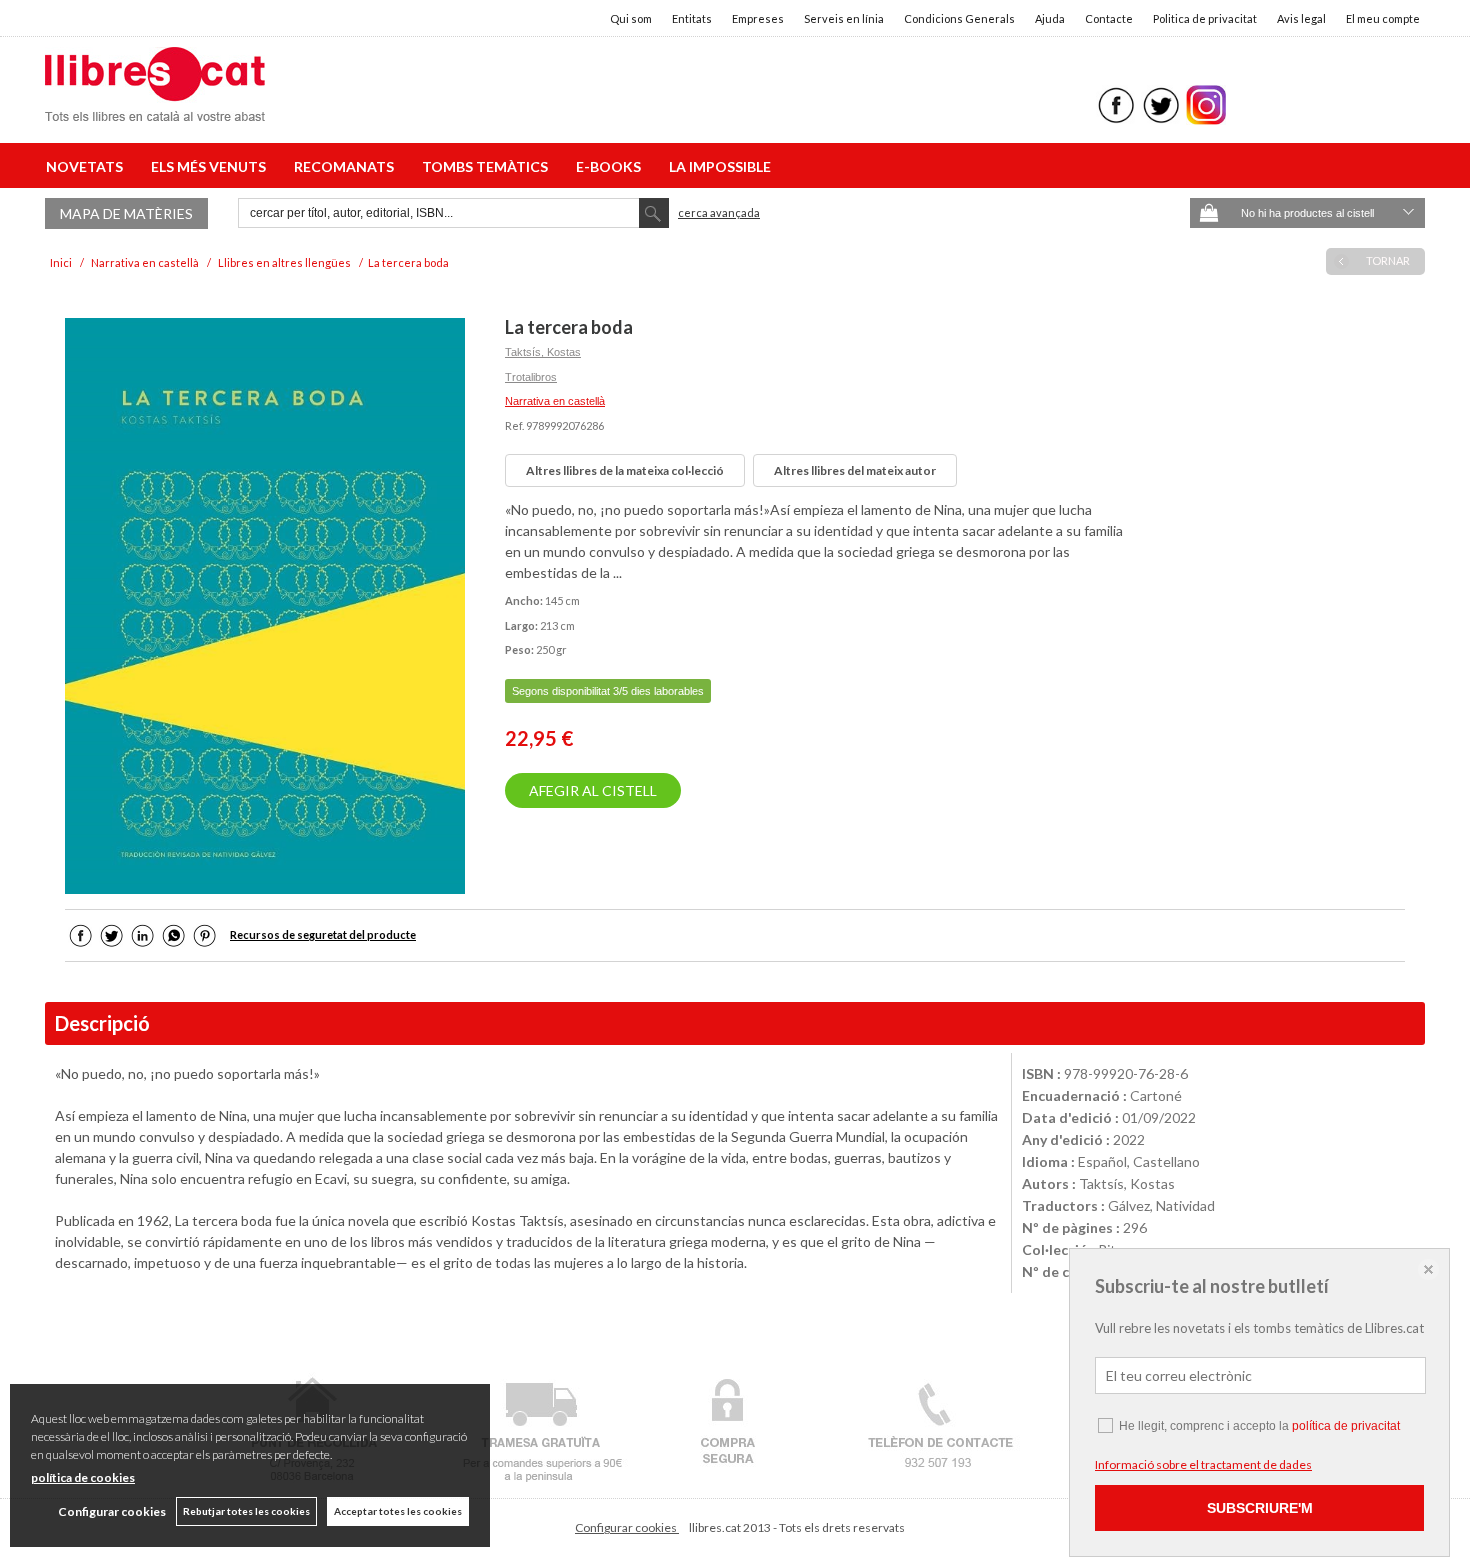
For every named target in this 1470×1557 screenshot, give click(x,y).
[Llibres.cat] (155, 108)
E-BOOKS (611, 166)
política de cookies (83, 1477)
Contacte (1109, 18)
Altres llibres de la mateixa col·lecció (625, 470)
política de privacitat (1346, 1426)
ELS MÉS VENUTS (211, 166)
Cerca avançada (719, 212)
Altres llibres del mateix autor (855, 470)
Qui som (631, 18)
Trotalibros (531, 377)
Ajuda (1050, 18)
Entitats (692, 18)
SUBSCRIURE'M (1260, 1508)
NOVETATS (87, 166)
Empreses (758, 18)
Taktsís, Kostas (543, 352)
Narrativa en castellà (555, 401)
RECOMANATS (347, 166)
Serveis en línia (844, 18)
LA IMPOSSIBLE (720, 166)
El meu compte (1383, 18)
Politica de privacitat (1205, 18)
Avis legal (1301, 18)
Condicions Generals (959, 18)
